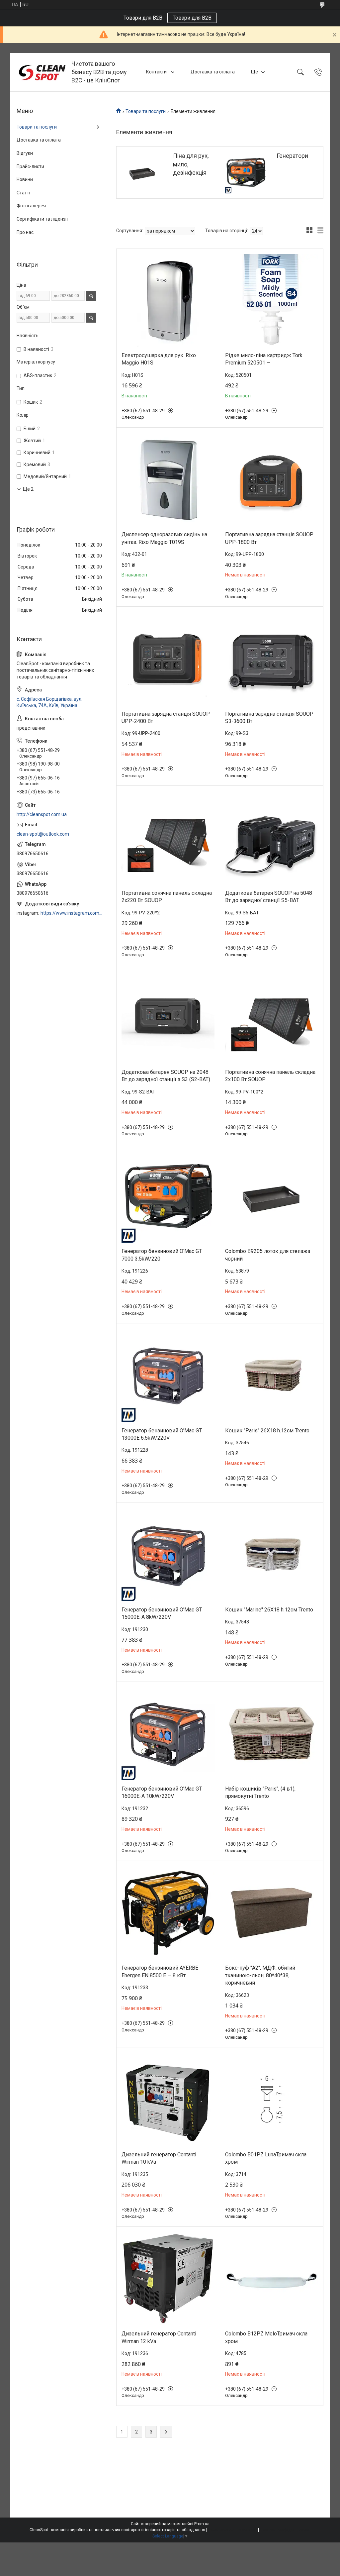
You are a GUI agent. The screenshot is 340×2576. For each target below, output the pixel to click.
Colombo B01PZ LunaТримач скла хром (266, 2158)
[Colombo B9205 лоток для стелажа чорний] (272, 1196)
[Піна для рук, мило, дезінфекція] (142, 172)
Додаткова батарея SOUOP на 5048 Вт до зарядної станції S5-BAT (269, 897)
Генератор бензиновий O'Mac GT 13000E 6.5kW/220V (162, 1434)
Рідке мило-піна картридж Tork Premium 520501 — (264, 359)
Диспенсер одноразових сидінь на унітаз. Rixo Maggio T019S (164, 538)
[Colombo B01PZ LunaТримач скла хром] (272, 2099)
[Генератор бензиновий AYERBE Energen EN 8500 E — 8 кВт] (168, 1913)
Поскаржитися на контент (233, 2530)
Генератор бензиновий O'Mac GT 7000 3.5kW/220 (162, 1255)
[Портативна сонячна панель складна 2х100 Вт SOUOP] (272, 1017)
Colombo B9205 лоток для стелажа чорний (268, 1255)
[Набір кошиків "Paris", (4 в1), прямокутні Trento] (272, 1734)
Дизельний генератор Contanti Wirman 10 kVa (159, 2158)
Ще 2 (28, 489)
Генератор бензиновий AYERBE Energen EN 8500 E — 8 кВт (160, 1971)
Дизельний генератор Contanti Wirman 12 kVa (159, 2337)
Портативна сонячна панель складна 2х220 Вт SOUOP (167, 897)
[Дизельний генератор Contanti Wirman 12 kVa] (168, 2279)
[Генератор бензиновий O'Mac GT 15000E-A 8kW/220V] (168, 1554)
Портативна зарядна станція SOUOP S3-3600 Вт (269, 718)
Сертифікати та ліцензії (42, 219)
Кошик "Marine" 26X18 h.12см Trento (269, 1610)
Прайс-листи (30, 166)
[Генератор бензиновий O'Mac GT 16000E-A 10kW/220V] (168, 1734)
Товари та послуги (146, 111)
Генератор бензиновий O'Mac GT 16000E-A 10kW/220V (162, 1792)
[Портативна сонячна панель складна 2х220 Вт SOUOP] (168, 838)
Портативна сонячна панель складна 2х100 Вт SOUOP (270, 1076)
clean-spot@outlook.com (43, 834)
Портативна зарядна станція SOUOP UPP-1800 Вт (269, 538)
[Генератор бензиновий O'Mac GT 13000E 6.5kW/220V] (168, 1375)
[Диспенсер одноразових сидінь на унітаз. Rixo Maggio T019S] (168, 480)
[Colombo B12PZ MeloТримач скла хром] (272, 2279)
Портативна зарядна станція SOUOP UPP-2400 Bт (166, 718)
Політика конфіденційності (285, 2530)
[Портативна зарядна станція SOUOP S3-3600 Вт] (272, 659)
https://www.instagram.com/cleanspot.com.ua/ (72, 913)
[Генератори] (246, 172)
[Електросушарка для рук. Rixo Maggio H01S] (168, 301)
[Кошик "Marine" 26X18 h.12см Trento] (272, 1554)
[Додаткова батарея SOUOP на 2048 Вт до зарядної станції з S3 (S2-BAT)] (168, 1017)
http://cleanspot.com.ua (42, 814)
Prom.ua (202, 2524)
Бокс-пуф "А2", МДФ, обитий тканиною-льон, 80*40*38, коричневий (260, 1975)
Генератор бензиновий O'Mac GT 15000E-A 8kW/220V (162, 1613)
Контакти (157, 72)
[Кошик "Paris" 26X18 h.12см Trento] (272, 1375)
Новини (25, 179)
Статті (23, 193)
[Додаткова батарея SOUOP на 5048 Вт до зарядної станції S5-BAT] (272, 838)
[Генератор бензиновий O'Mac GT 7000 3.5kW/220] (168, 1196)
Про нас (25, 232)
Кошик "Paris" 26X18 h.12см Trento (267, 1431)
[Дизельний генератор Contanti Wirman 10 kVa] (168, 2099)
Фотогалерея (31, 206)
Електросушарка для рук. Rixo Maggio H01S (159, 359)
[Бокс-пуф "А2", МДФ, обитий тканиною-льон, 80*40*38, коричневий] (272, 1913)
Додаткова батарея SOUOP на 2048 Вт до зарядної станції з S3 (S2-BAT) (166, 1076)
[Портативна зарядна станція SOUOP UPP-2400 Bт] (168, 659)
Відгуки (25, 153)
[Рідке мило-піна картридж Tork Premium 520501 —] (272, 301)
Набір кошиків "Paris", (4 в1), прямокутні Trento (260, 1792)
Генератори (292, 156)
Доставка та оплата (213, 72)
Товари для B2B (192, 18)
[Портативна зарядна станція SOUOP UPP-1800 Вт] (272, 480)
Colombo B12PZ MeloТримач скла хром (266, 2337)
